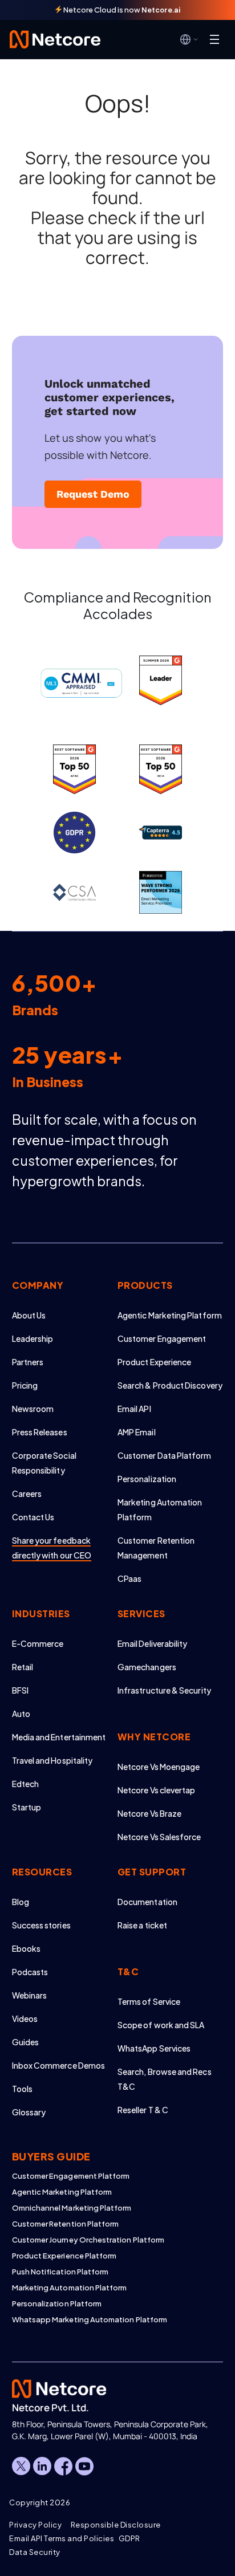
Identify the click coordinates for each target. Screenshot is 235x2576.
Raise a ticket (142, 1925)
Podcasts (30, 1972)
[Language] (189, 39)
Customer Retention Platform (66, 2224)
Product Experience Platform (64, 2256)
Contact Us (33, 1517)
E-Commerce (38, 1643)
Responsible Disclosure (116, 2525)
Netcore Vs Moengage (159, 1767)
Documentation (147, 1902)
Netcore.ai (161, 10)
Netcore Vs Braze (149, 1813)
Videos (25, 2019)
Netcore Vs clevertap (156, 1790)
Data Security (35, 2552)
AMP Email (137, 1432)
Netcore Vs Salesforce (159, 1837)
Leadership (33, 1338)
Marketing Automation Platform (160, 1509)
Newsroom (33, 1409)
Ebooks (26, 1948)
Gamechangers (147, 1667)
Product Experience (154, 1362)
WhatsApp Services (154, 2048)
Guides (25, 2042)
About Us (29, 1315)
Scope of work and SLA (161, 2025)
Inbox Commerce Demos (58, 2065)
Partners (28, 1362)
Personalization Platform (57, 2304)
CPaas (129, 1578)
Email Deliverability (152, 1643)
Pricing (25, 1385)
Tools (22, 2089)
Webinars (30, 1995)
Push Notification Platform (60, 2272)
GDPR (129, 2538)
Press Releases (40, 1432)
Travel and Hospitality (52, 1760)
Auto (21, 1714)
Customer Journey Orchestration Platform (88, 2240)
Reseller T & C (143, 2110)
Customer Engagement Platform (71, 2176)
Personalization (147, 1479)
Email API (134, 1409)
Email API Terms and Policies (62, 2538)
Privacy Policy (35, 2525)
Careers (27, 1493)
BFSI (20, 1690)
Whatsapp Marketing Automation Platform (90, 2319)
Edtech (25, 1784)
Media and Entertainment (59, 1737)
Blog (21, 1902)
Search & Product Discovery (170, 1385)
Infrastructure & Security (164, 1690)
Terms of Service (149, 2001)
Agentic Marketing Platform (170, 1315)
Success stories (41, 1925)
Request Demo (93, 494)
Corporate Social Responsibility (44, 1463)
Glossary (29, 2112)
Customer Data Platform (165, 1455)
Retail (23, 1667)
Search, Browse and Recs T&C (165, 2079)
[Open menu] (214, 39)
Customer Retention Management (156, 1548)
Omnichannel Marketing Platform (72, 2208)
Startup (27, 1807)
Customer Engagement (162, 1338)
